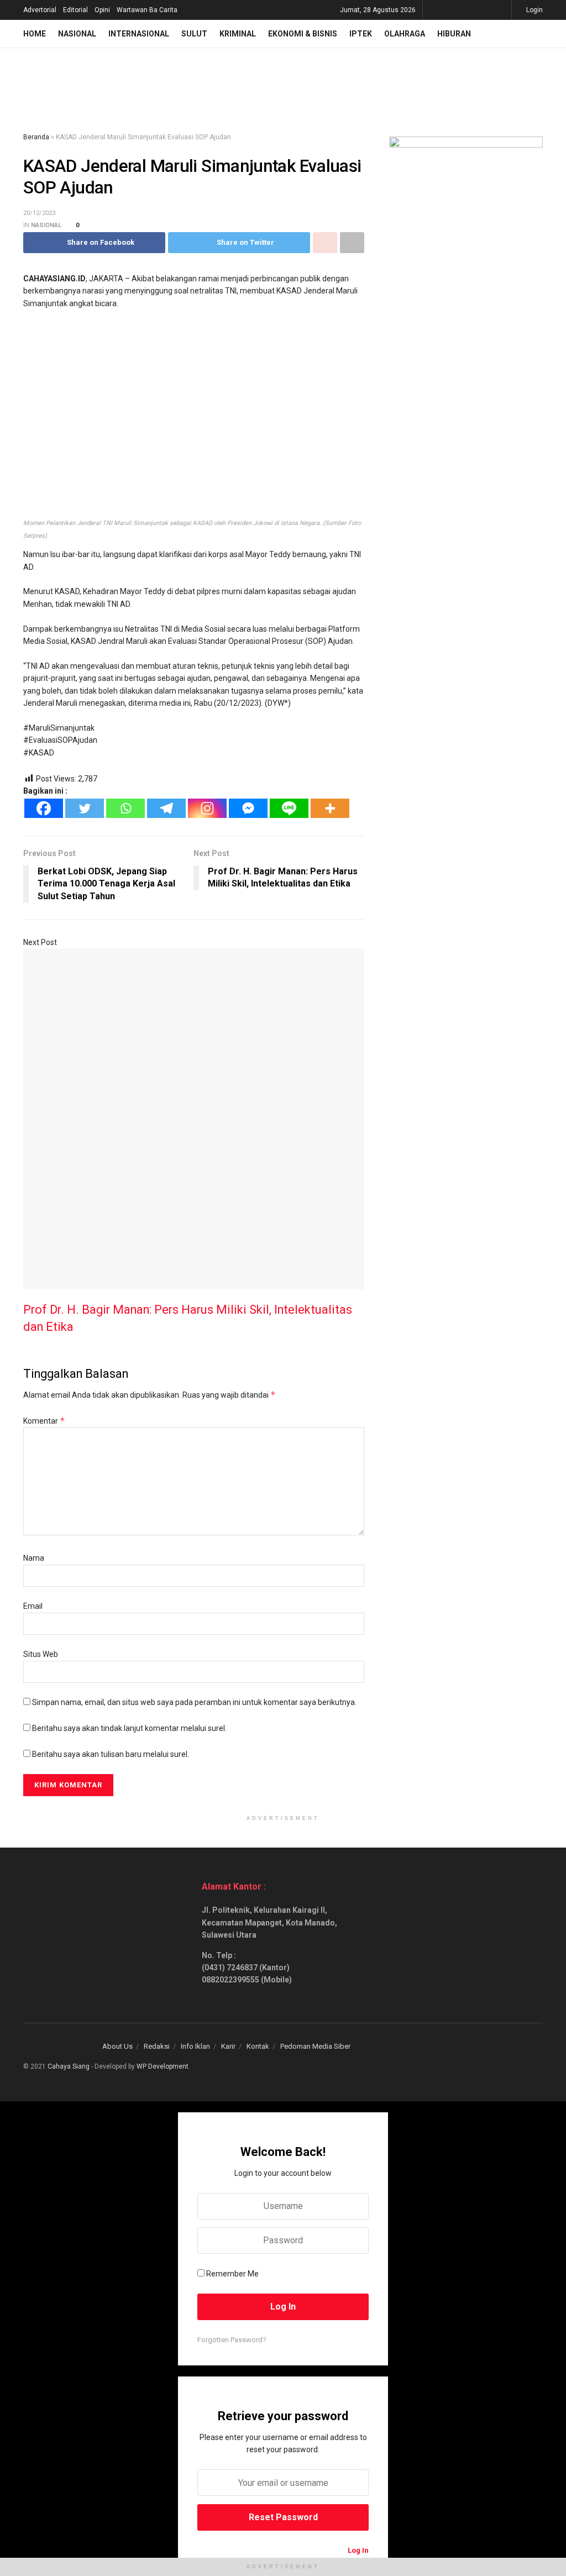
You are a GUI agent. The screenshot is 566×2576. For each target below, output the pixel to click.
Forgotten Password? (232, 2340)
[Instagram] (207, 808)
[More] (330, 808)
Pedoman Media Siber (315, 2046)
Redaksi (157, 2046)
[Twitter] (85, 808)
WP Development (163, 2066)
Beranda (36, 137)
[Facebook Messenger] (248, 808)
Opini (102, 10)
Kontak (258, 2046)
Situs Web (41, 1654)
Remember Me (232, 2274)
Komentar (44, 1421)
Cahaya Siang (69, 2066)
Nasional (77, 34)
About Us (117, 2046)
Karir (228, 2046)
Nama (34, 1558)
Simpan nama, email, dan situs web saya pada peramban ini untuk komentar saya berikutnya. (194, 1702)
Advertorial (40, 10)
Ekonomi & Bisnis (303, 34)
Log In (357, 2550)
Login (534, 10)
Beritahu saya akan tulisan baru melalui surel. (111, 1754)
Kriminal (238, 34)
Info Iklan (195, 2046)
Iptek (361, 34)
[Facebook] (44, 808)
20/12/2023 (39, 213)
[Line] (289, 808)
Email (33, 1606)
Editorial (75, 10)
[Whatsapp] (125, 808)
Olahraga (405, 34)
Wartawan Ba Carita (147, 10)
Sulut (194, 34)
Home (35, 34)
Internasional (139, 34)
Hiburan (454, 34)
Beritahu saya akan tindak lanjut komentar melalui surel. (129, 1728)
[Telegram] (166, 808)
